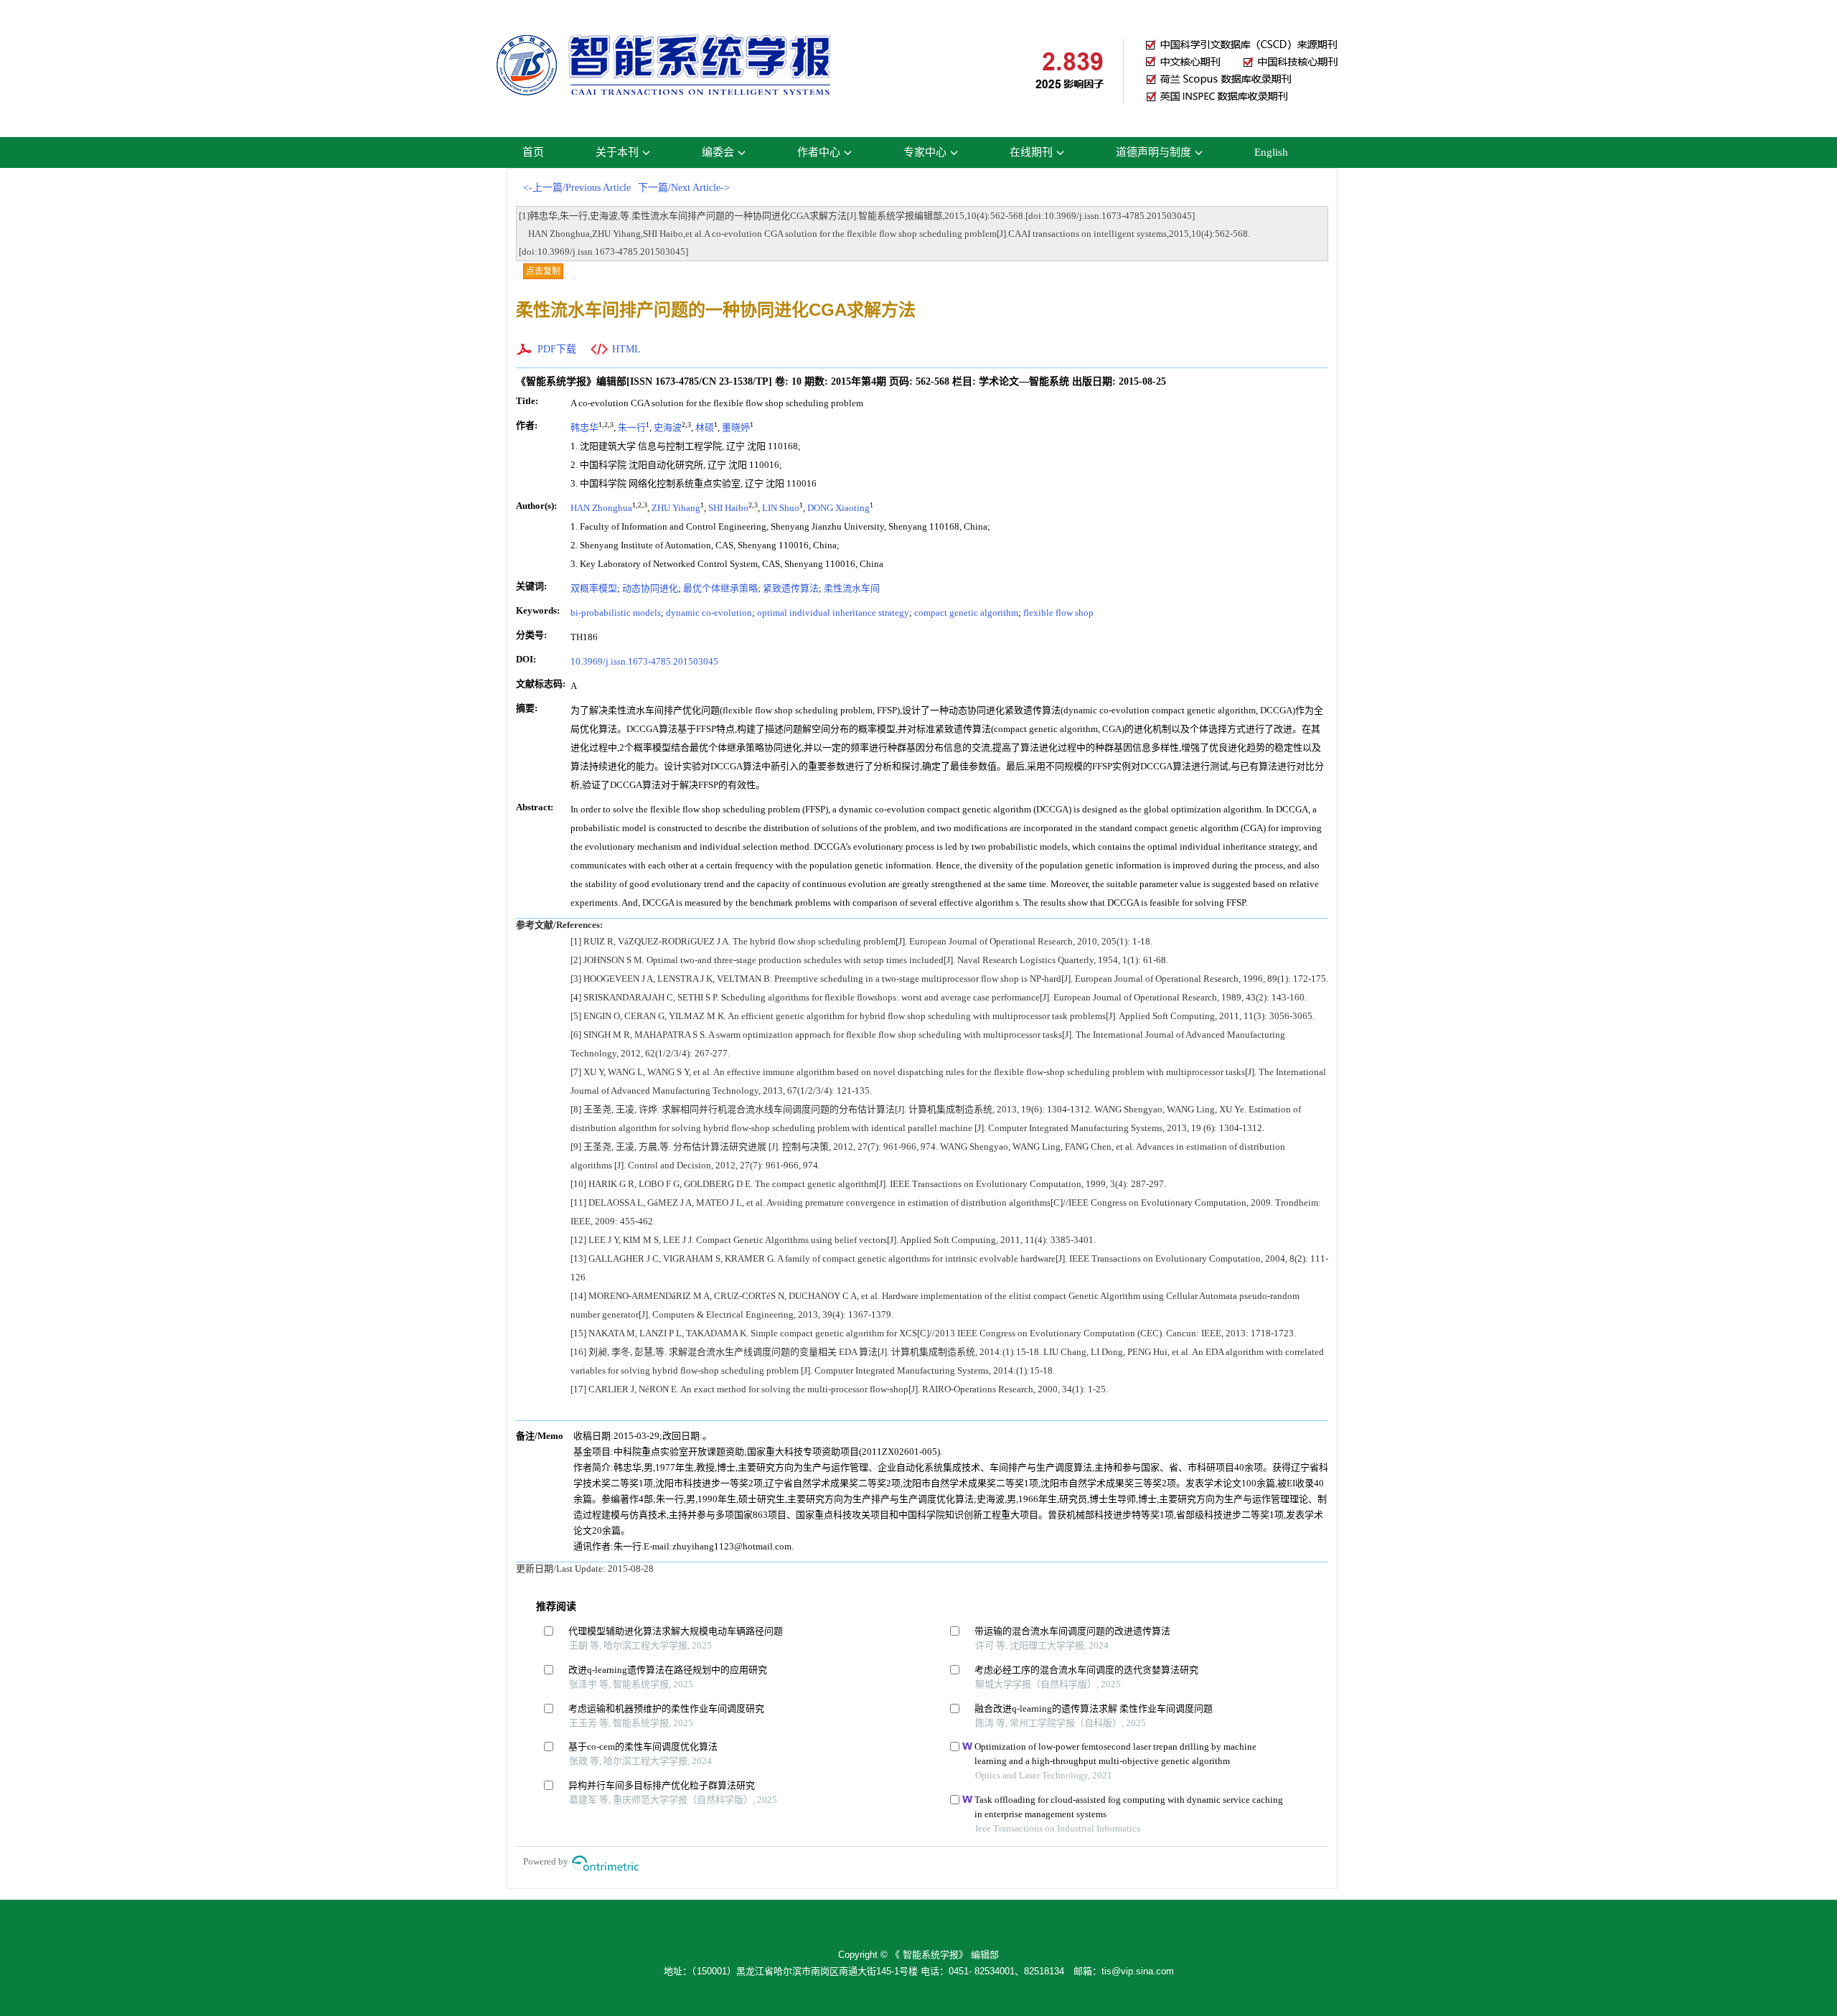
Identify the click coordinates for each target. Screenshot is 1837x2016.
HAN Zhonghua (601, 508)
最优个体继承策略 (720, 588)
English (1271, 152)
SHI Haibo (728, 508)
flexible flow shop (1058, 613)
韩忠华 (584, 427)
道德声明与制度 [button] (1154, 152)
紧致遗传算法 (791, 588)
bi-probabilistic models (616, 613)
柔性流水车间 (852, 588)
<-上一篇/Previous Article (577, 188)
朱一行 (632, 427)
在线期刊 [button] (1031, 152)
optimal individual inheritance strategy (833, 613)
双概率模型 (594, 588)
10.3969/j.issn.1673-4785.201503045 (644, 661)
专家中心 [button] (925, 152)
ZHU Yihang (676, 508)
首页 (533, 152)
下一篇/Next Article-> (684, 188)
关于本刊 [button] (617, 152)
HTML (626, 349)
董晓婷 (736, 427)
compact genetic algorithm (966, 613)
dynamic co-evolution (709, 613)
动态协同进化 (650, 588)
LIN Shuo (781, 508)
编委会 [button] (718, 152)
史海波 (668, 427)
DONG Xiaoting (838, 508)
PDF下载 (557, 349)
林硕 (705, 427)
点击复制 (543, 271)
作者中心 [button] (819, 152)
